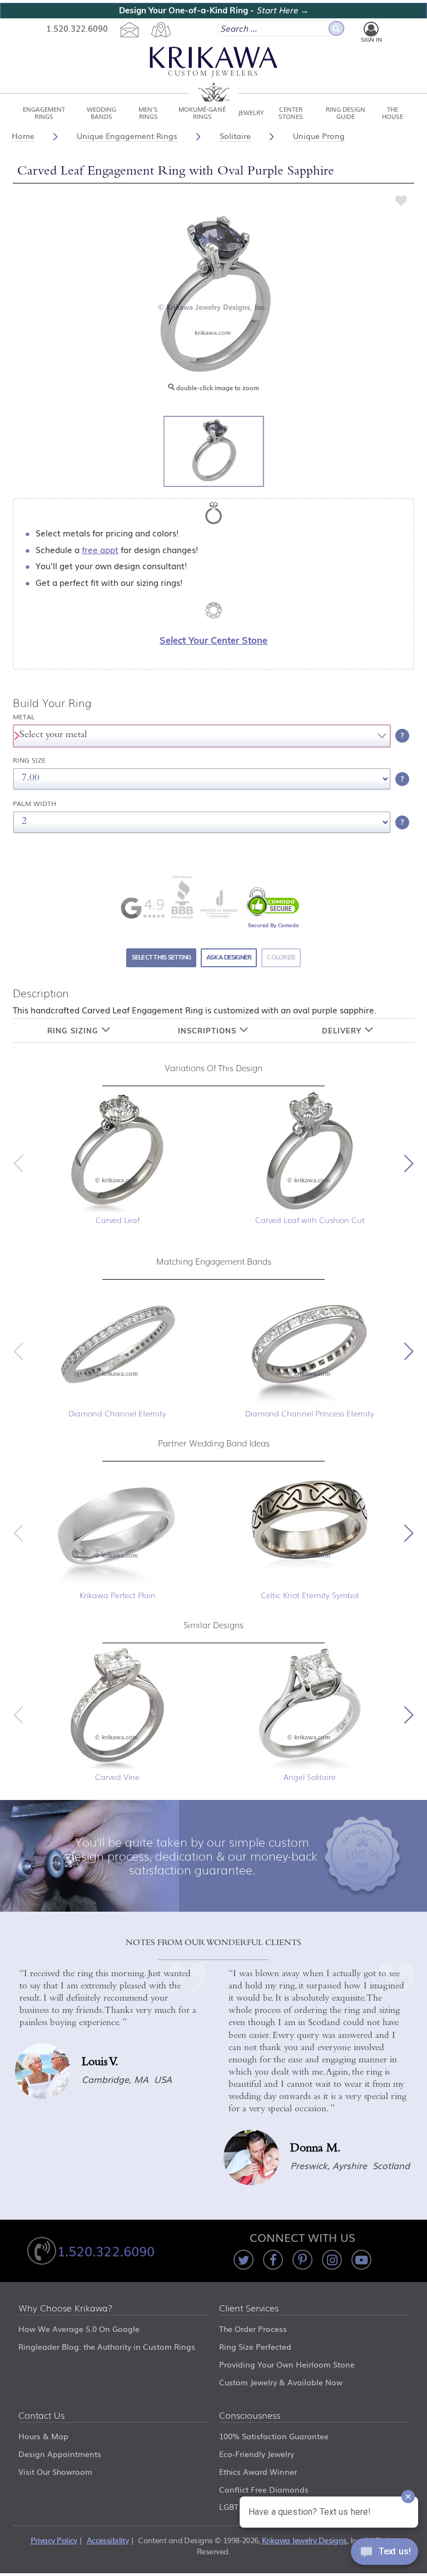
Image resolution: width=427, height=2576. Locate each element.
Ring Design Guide (346, 112)
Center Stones (291, 112)
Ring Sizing (74, 1031)
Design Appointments (60, 2454)
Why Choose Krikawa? (66, 2309)
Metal (24, 717)
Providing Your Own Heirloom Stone (287, 2364)
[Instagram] (332, 2260)
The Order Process (253, 2329)
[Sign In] (371, 29)
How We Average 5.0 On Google (79, 2329)
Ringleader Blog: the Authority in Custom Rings (107, 2346)
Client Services (249, 2309)
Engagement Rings (44, 112)
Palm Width (34, 804)
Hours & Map (43, 2436)
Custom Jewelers (213, 74)
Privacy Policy (54, 2540)
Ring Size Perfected (255, 2346)
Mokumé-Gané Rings (202, 112)
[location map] (161, 29)
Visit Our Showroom (55, 2471)
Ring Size (29, 760)
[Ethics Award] (182, 896)
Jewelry (251, 112)
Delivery (343, 1031)
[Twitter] (244, 2260)
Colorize (281, 957)
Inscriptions (208, 1031)
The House (393, 112)
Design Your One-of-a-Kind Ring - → (214, 10)
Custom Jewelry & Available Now (281, 2382)
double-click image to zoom (217, 388)
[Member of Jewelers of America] (219, 904)
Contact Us (41, 2416)
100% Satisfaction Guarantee (274, 2436)
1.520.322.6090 (77, 28)
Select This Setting (161, 957)
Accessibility (108, 2540)
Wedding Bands (101, 112)
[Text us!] (384, 2554)
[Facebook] (273, 2260)
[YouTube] (361, 2260)
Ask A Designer (229, 957)
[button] (409, 1163)
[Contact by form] (129, 29)
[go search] (336, 28)
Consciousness (250, 2416)
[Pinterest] (302, 2260)
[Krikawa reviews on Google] (142, 908)
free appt (100, 549)
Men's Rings (148, 112)
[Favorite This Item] (401, 200)
